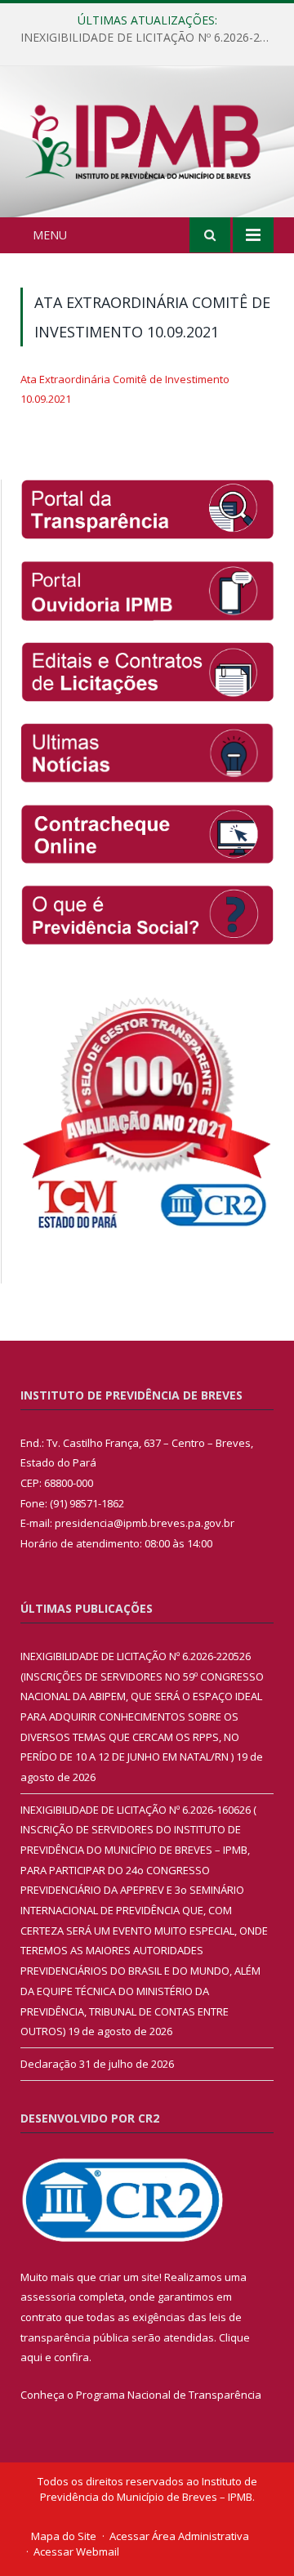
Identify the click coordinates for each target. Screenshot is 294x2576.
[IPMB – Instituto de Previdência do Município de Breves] (147, 144)
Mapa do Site (64, 2536)
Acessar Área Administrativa (179, 2536)
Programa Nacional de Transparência (169, 2395)
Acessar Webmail (76, 2551)
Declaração (49, 2064)
